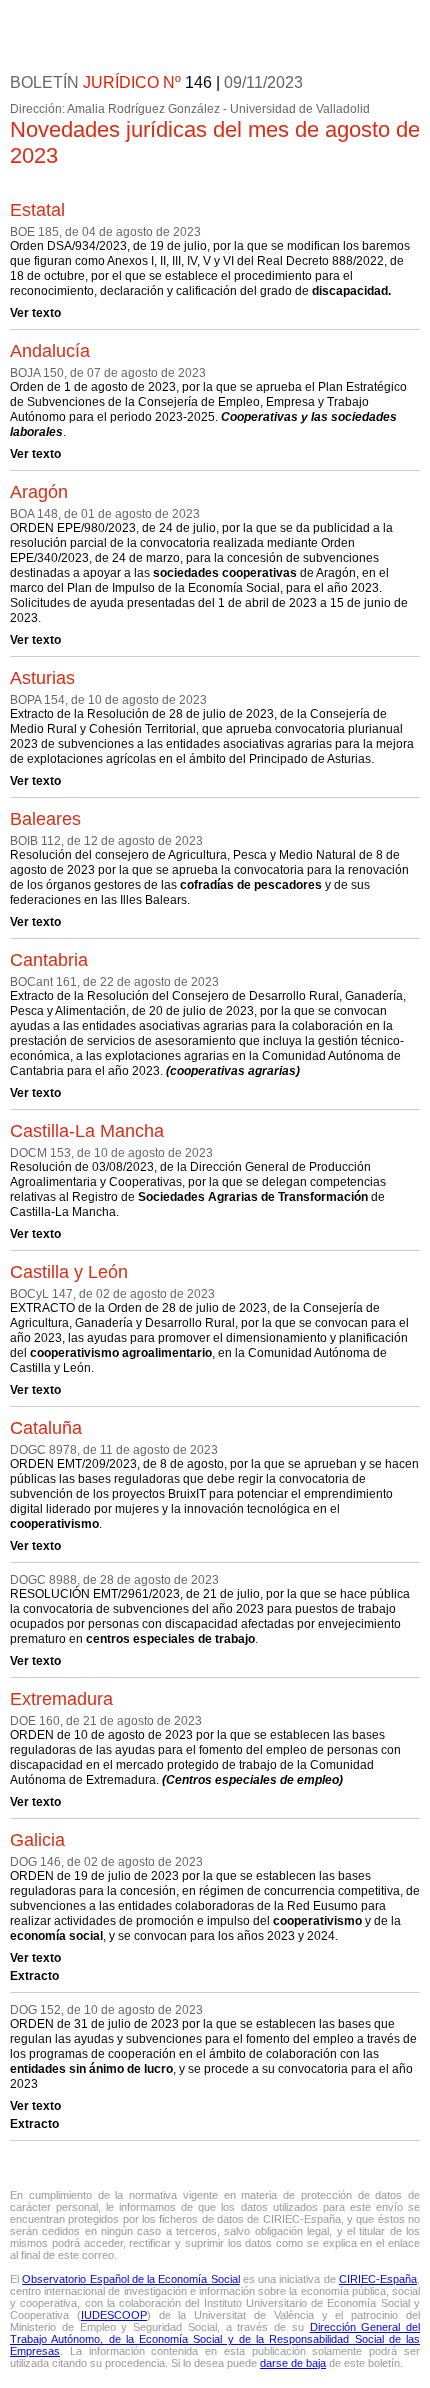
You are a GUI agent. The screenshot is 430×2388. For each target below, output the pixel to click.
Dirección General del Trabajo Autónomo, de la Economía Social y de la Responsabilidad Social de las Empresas (215, 2339)
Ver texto (35, 313)
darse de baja (293, 2363)
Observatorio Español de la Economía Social (130, 2279)
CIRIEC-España (378, 2279)
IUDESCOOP (114, 2315)
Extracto (34, 1976)
